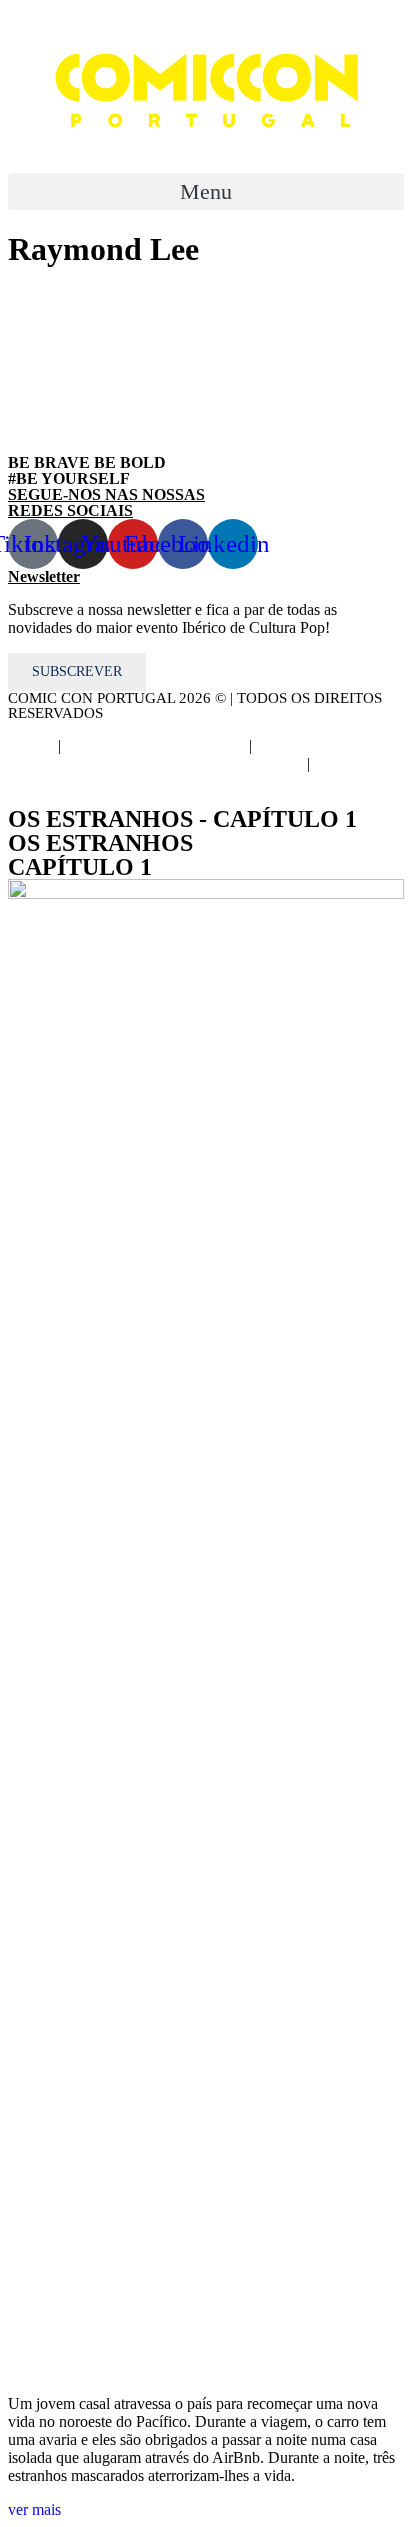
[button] (206, 191)
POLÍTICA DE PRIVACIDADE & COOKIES (229, 754)
